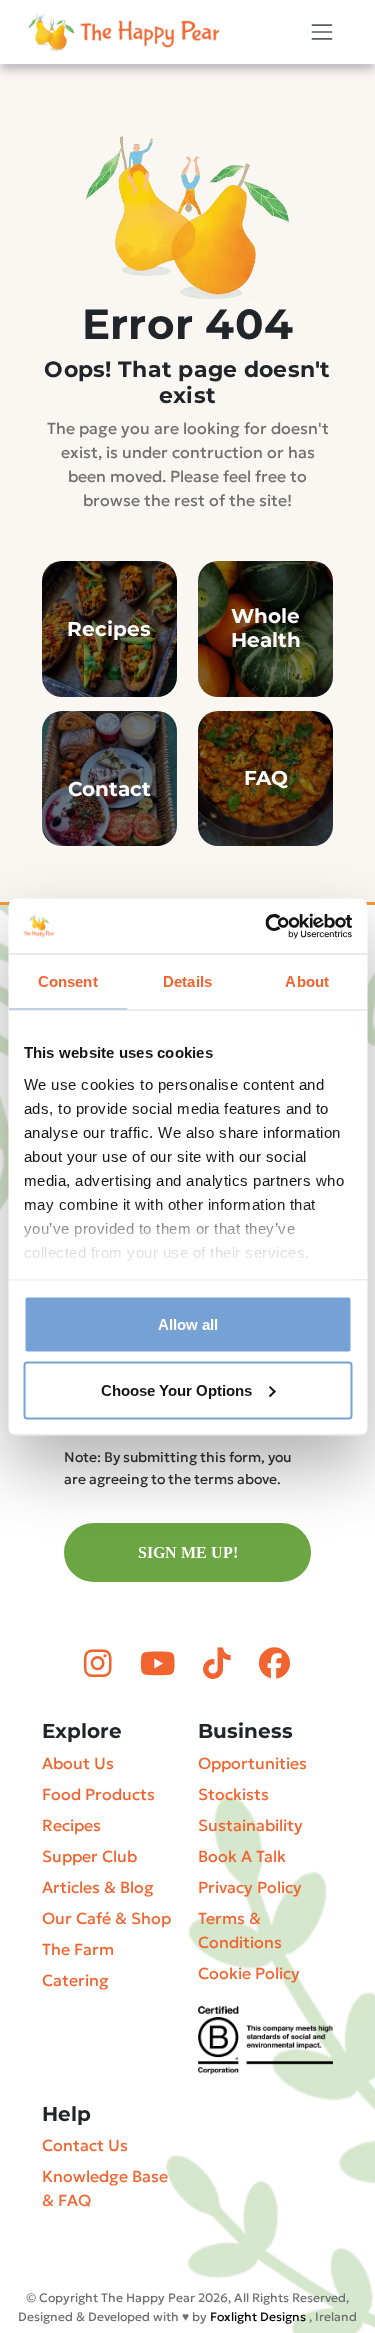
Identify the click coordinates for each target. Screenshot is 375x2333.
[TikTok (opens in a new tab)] (221, 1664)
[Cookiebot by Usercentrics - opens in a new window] (267, 926)
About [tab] (307, 981)
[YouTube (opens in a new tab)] (161, 1664)
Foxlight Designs (258, 2316)
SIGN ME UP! (188, 1552)
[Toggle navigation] (322, 31)
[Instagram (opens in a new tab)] (102, 1664)
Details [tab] (187, 981)
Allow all (188, 1324)
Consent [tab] (68, 981)
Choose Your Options (176, 1389)
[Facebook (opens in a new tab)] (275, 1664)
